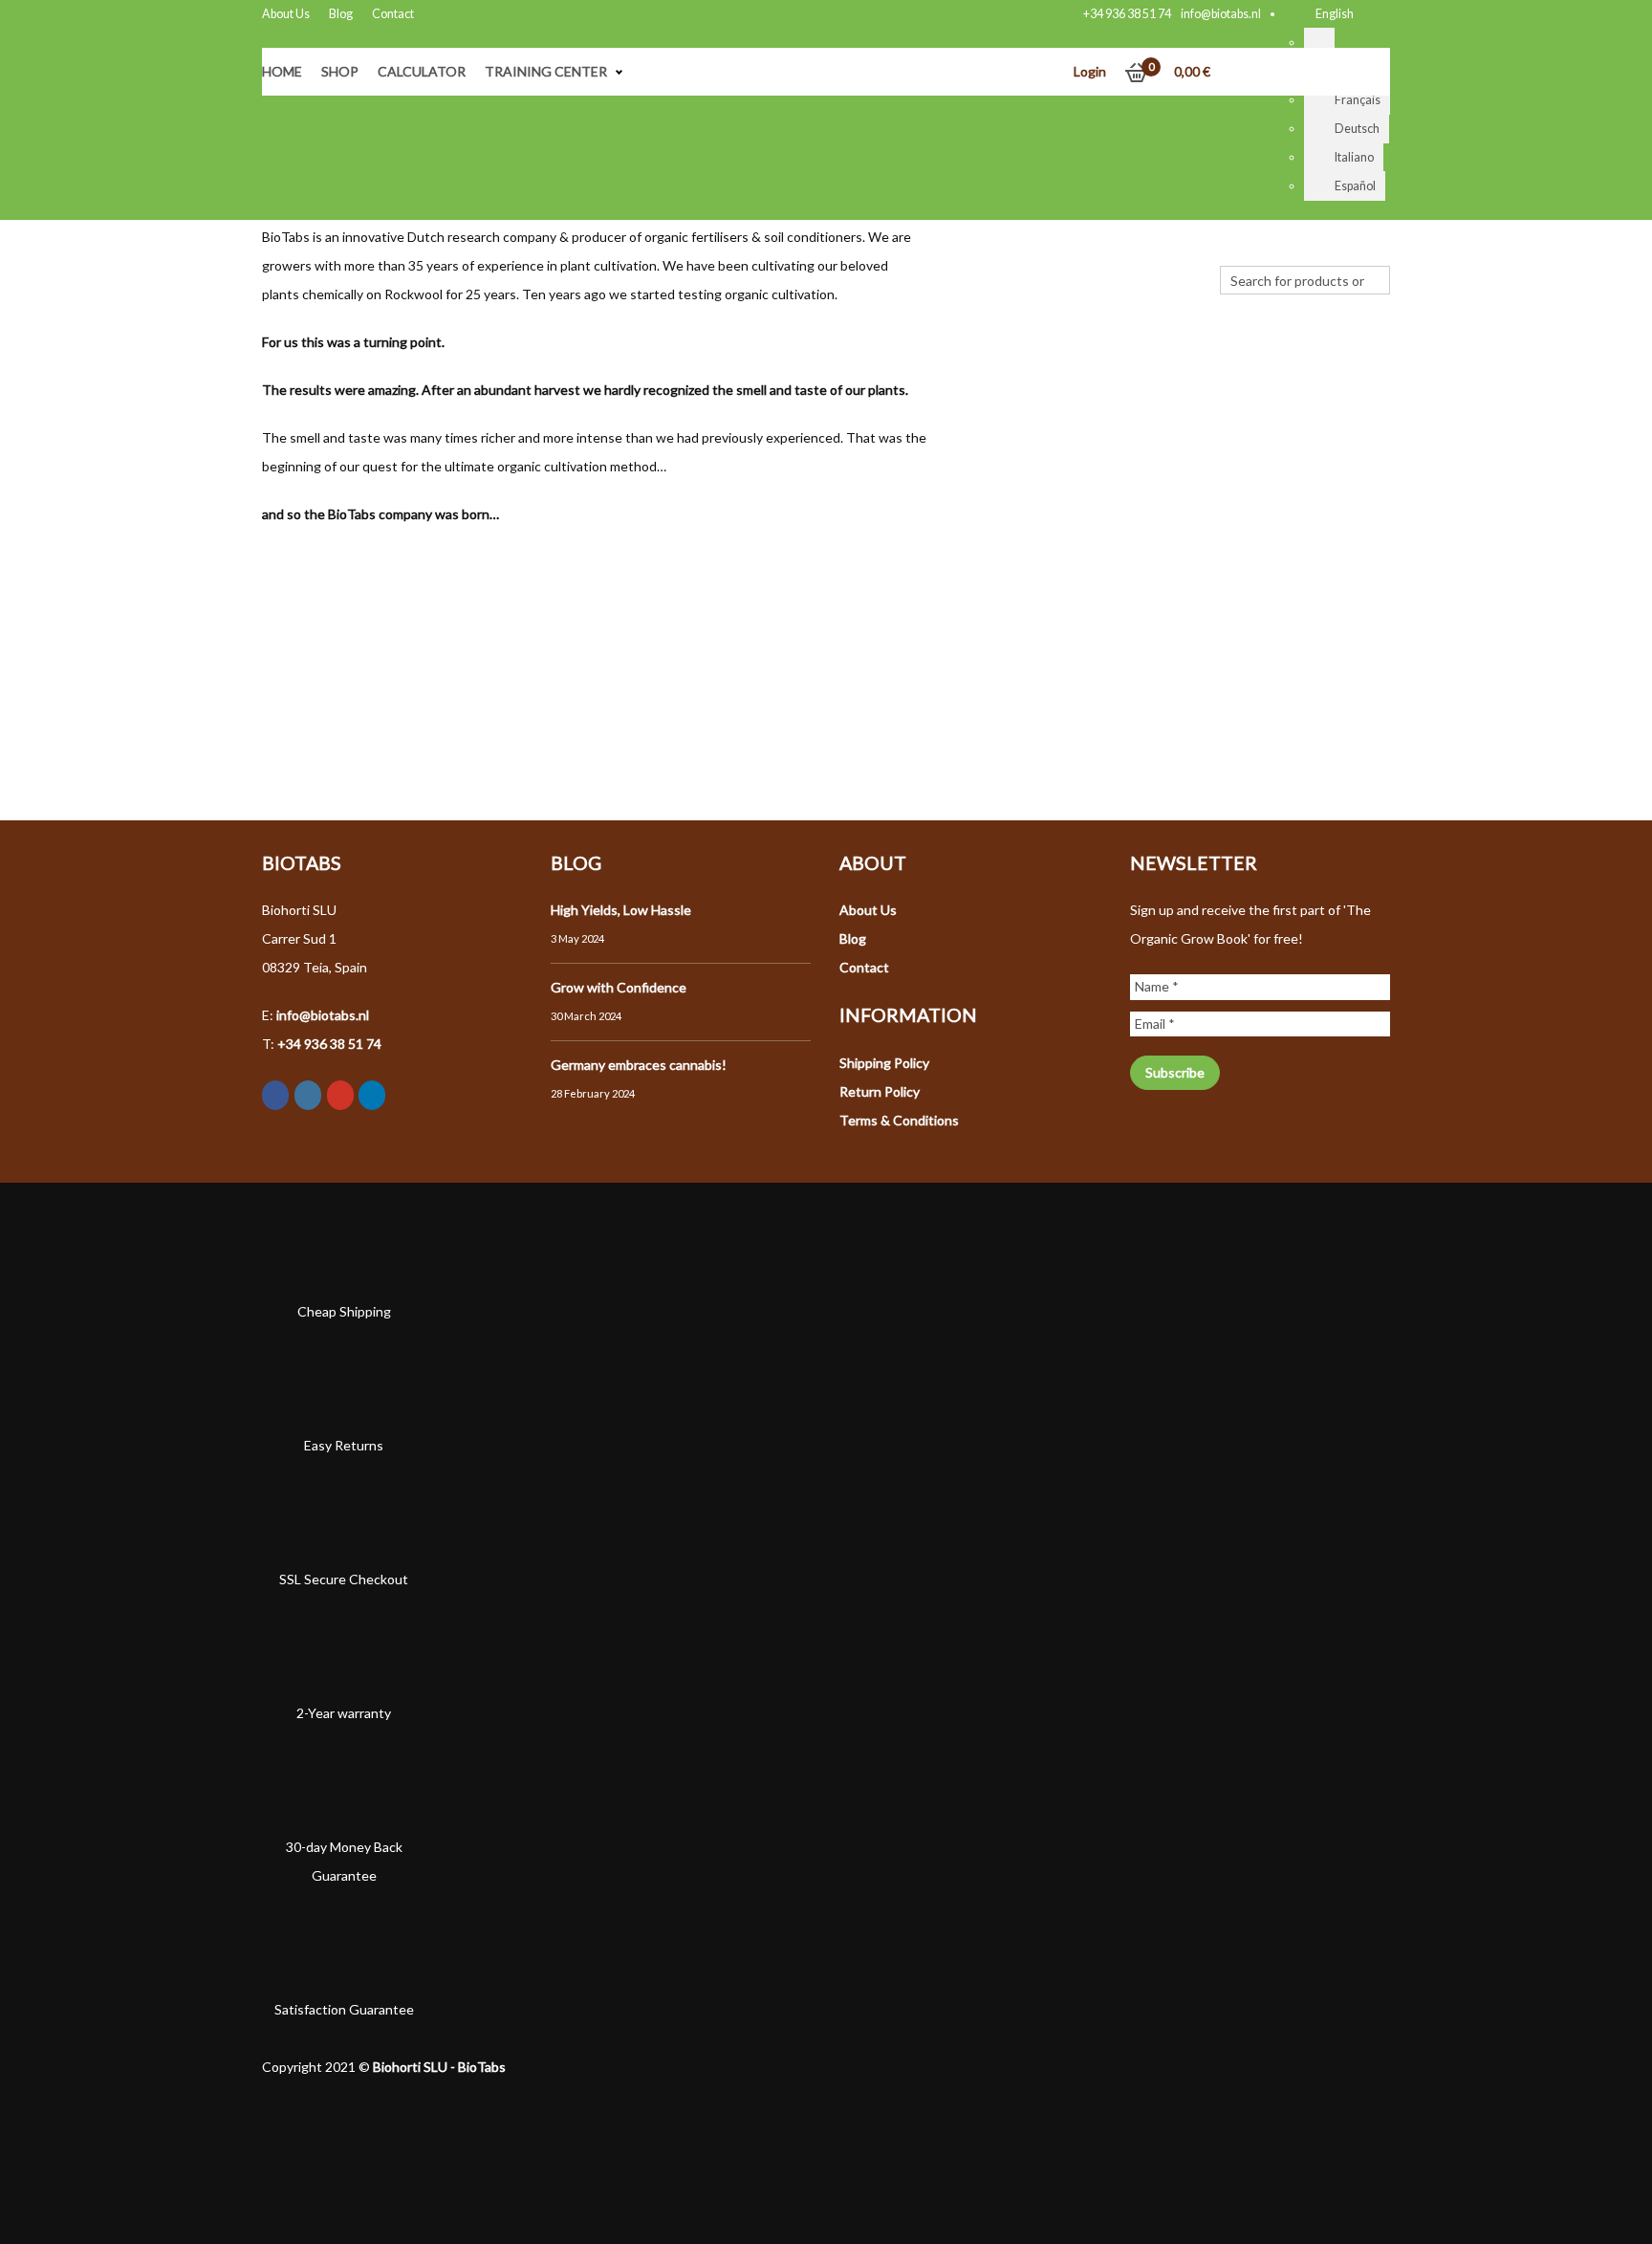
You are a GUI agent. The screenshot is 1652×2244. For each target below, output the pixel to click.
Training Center (546, 71)
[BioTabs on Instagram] (308, 1095)
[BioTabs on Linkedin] (372, 1095)
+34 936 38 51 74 (1127, 14)
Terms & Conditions (899, 1120)
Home (282, 71)
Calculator (422, 71)
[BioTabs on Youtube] (340, 1095)
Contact (393, 14)
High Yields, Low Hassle (621, 910)
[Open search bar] (1229, 251)
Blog (341, 14)
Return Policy (880, 1091)
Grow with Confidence (619, 987)
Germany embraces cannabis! (639, 1065)
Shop (340, 71)
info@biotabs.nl (1221, 14)
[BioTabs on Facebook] (275, 1095)
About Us (286, 14)
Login (1090, 71)
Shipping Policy (884, 1063)
